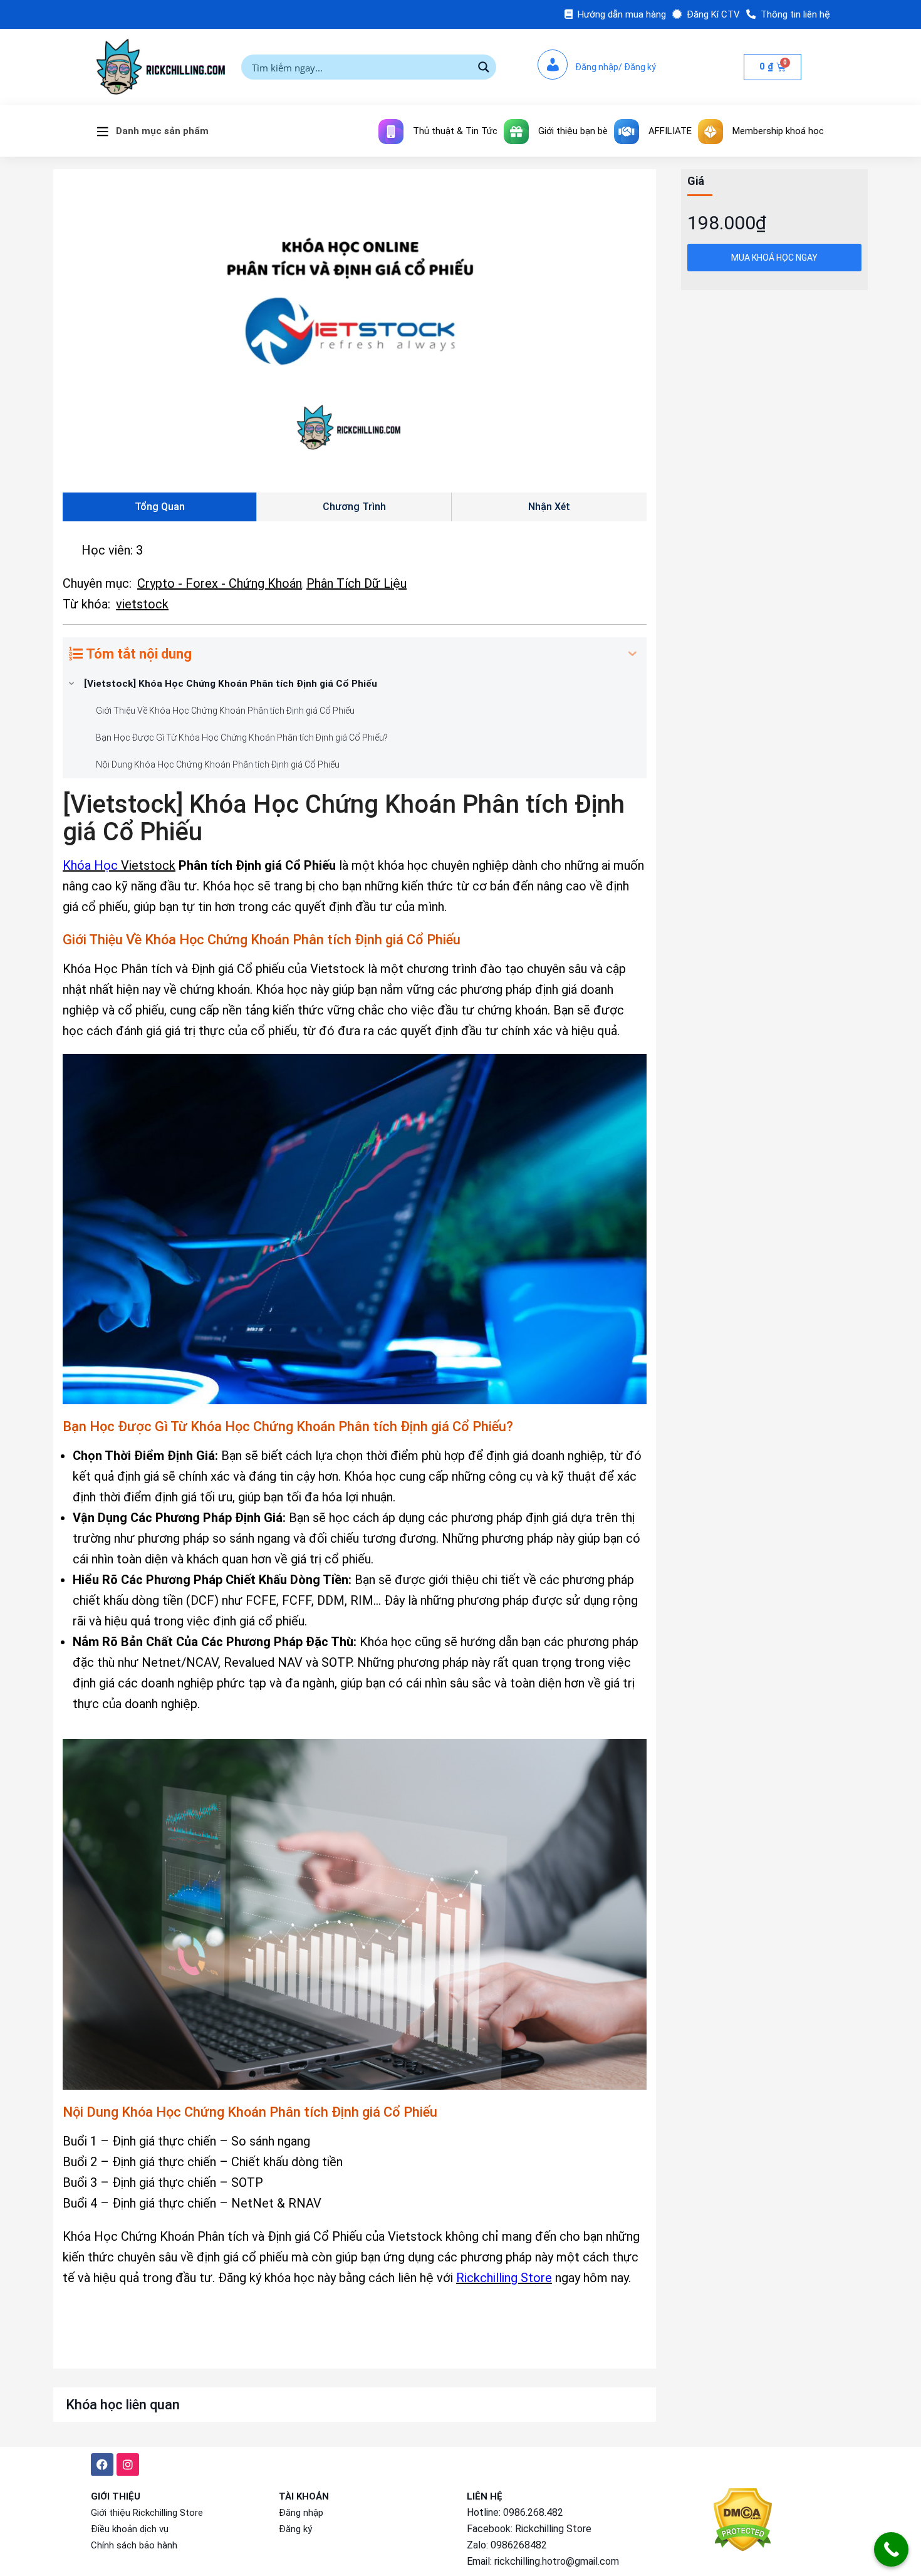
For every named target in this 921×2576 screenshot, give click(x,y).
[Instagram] (128, 2464)
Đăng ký (295, 2529)
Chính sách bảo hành (134, 2545)
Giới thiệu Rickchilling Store (147, 2513)
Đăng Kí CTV (713, 14)
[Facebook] (102, 2464)
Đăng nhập (301, 2513)
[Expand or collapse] (632, 654)
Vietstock (148, 865)
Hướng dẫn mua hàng (622, 14)
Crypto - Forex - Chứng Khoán (220, 583)
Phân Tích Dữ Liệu (356, 583)
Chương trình (354, 507)
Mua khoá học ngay (774, 258)
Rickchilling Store (553, 2529)
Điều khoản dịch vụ (130, 2529)
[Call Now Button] (891, 2549)
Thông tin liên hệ (795, 14)
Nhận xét (549, 507)
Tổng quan (160, 507)
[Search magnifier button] (484, 67)
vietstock (142, 604)
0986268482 (519, 2545)
